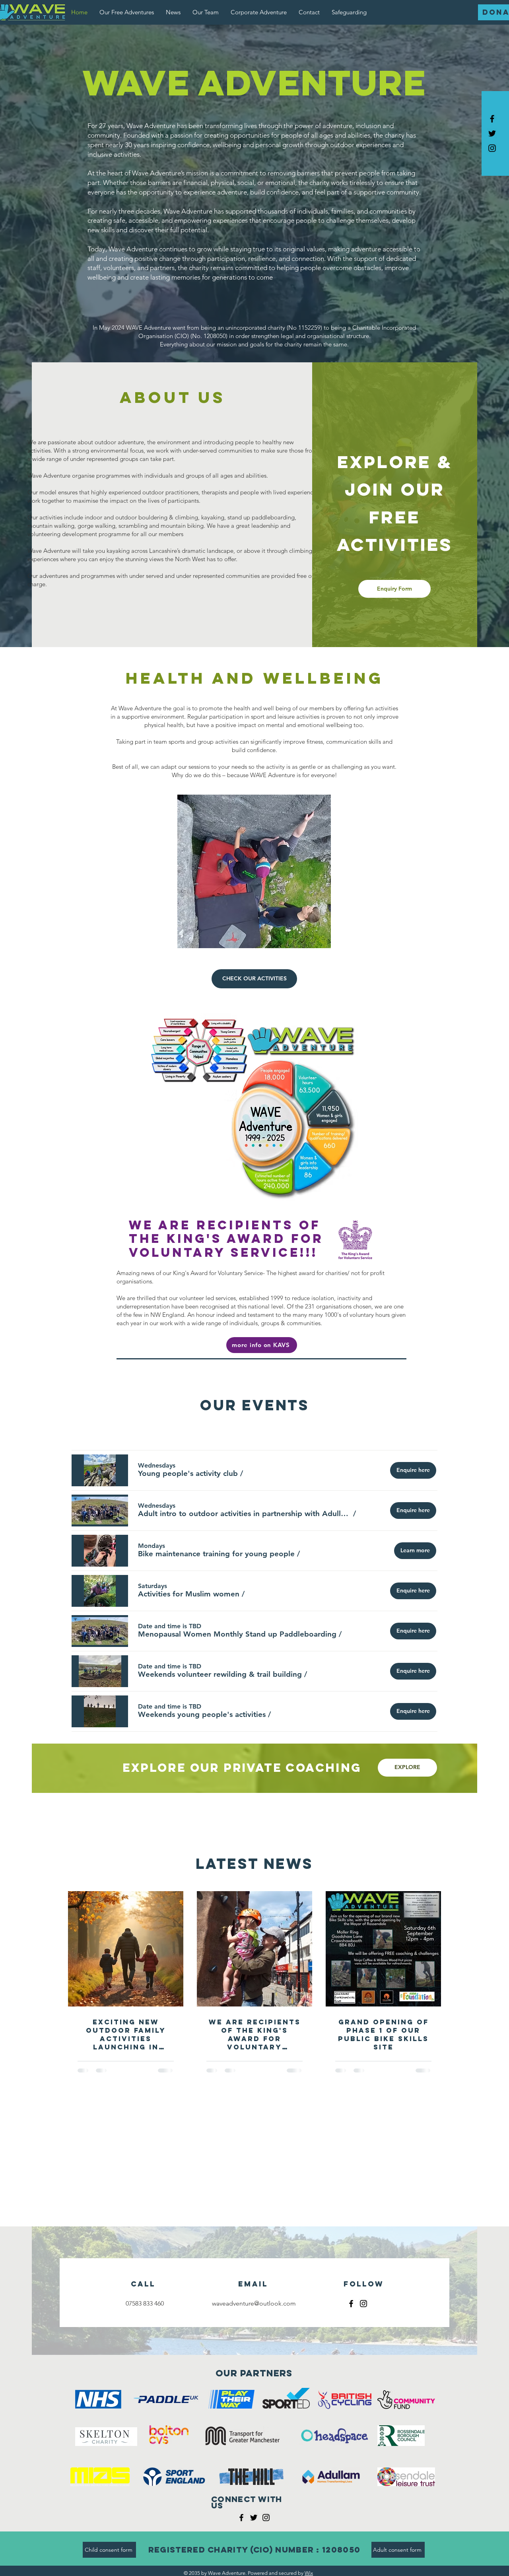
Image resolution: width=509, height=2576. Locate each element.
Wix (309, 2573)
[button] (188, 1473)
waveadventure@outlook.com (254, 2303)
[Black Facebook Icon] (492, 119)
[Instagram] (363, 2304)
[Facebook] (351, 2304)
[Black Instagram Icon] (492, 148)
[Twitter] (254, 2518)
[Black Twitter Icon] (492, 133)
